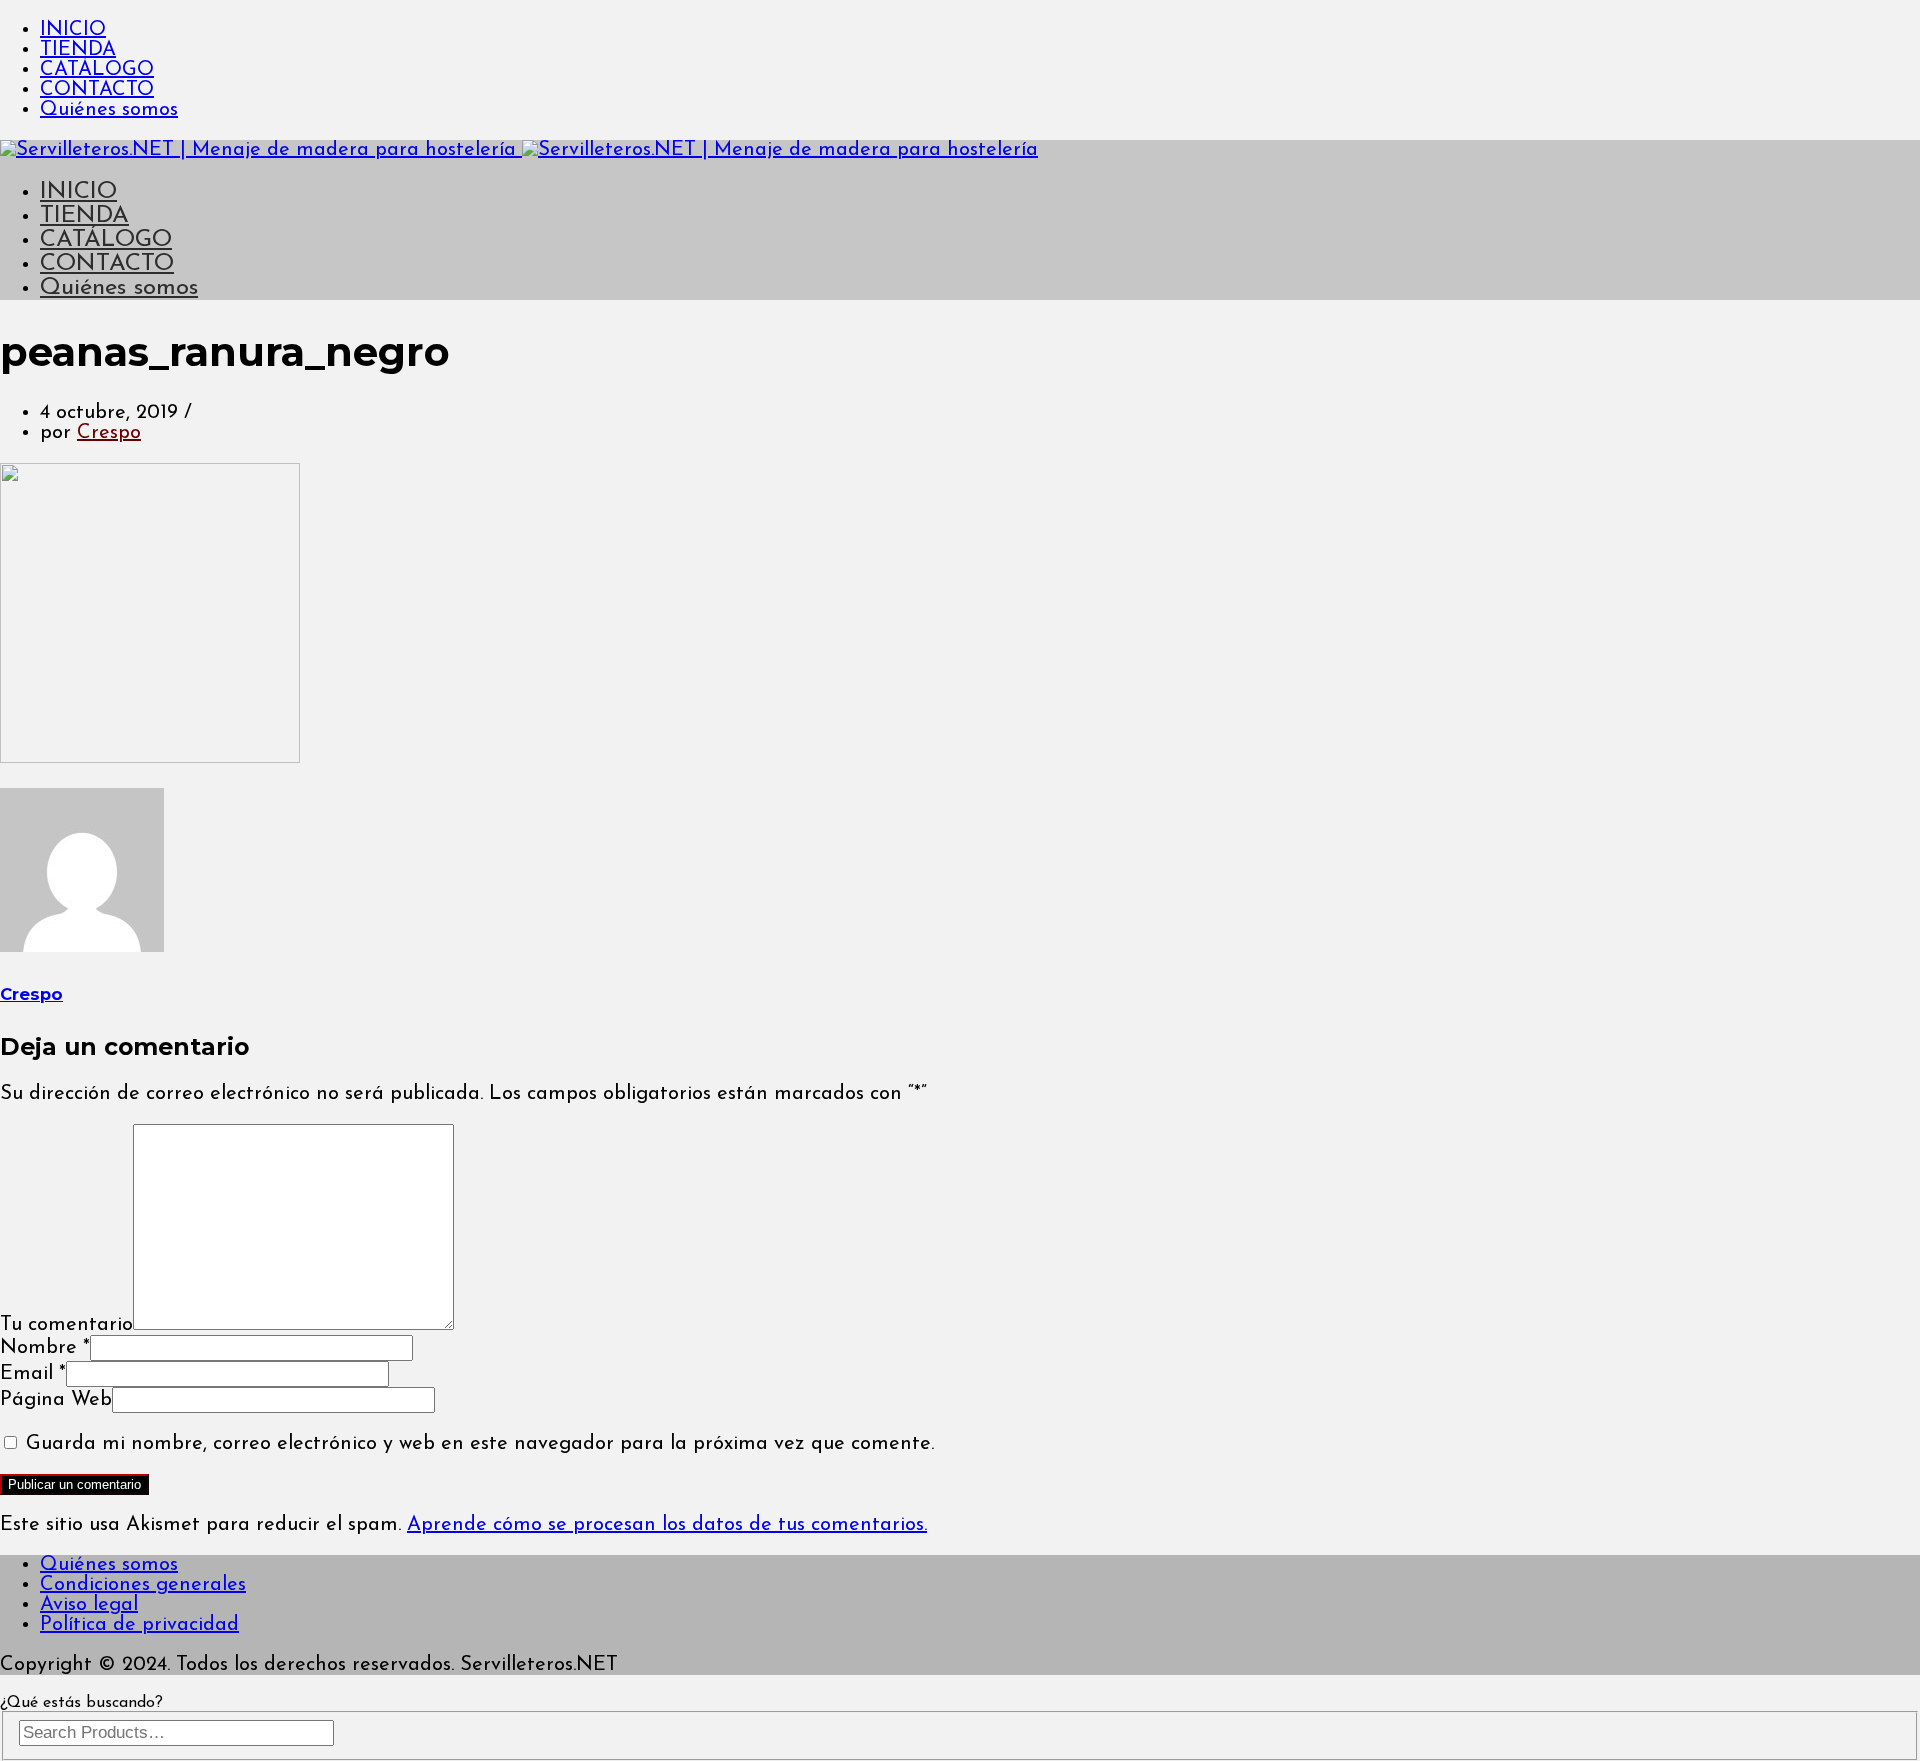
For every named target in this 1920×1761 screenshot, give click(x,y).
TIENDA (78, 50)
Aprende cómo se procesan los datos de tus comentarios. (667, 1525)
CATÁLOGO (97, 70)
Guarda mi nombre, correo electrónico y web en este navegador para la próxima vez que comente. (480, 1444)
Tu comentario (66, 1325)
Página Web (56, 1400)
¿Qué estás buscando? (81, 1703)
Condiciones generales (143, 1585)
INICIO (73, 30)
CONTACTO (97, 90)
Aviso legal (89, 1605)
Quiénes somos (109, 110)
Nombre (45, 1348)
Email (33, 1374)
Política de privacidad (139, 1625)
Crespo (109, 433)
